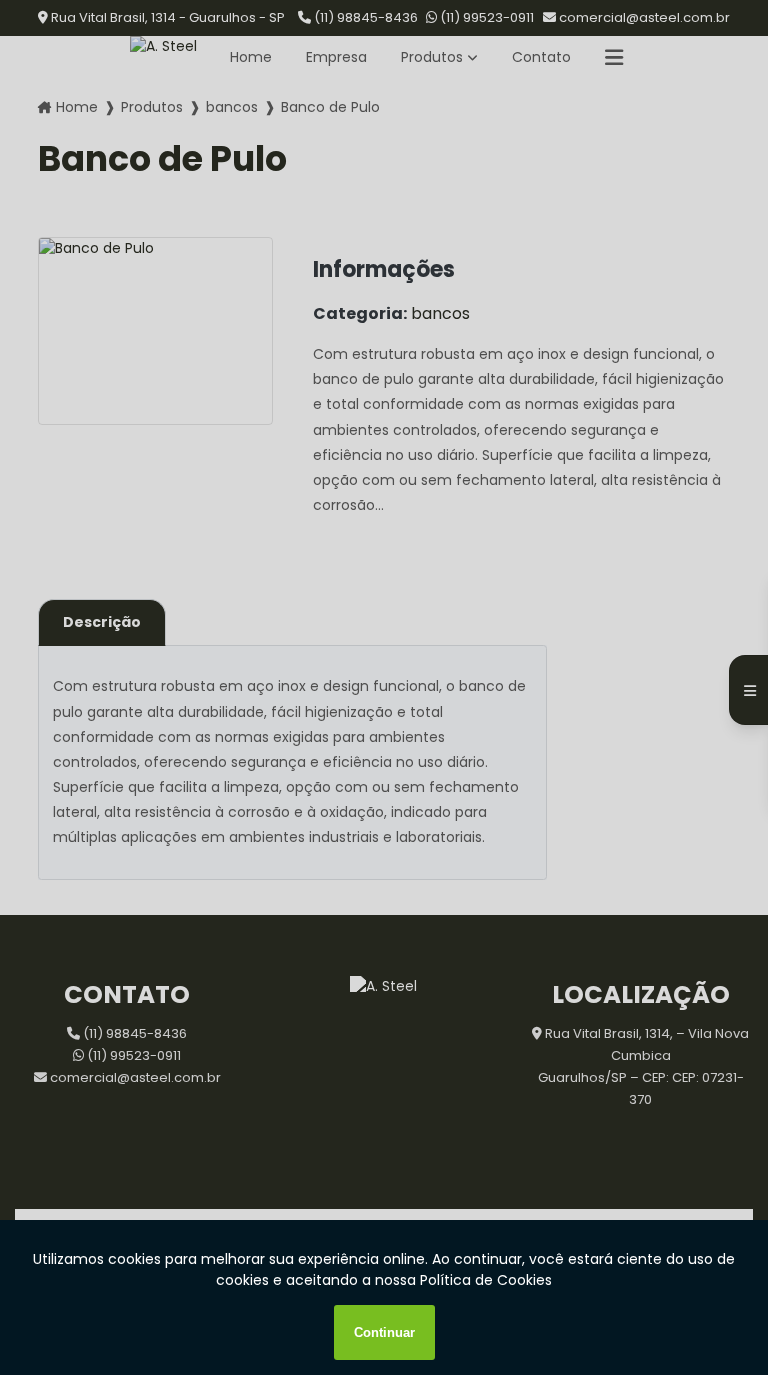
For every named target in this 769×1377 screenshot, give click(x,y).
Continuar (384, 1332)
